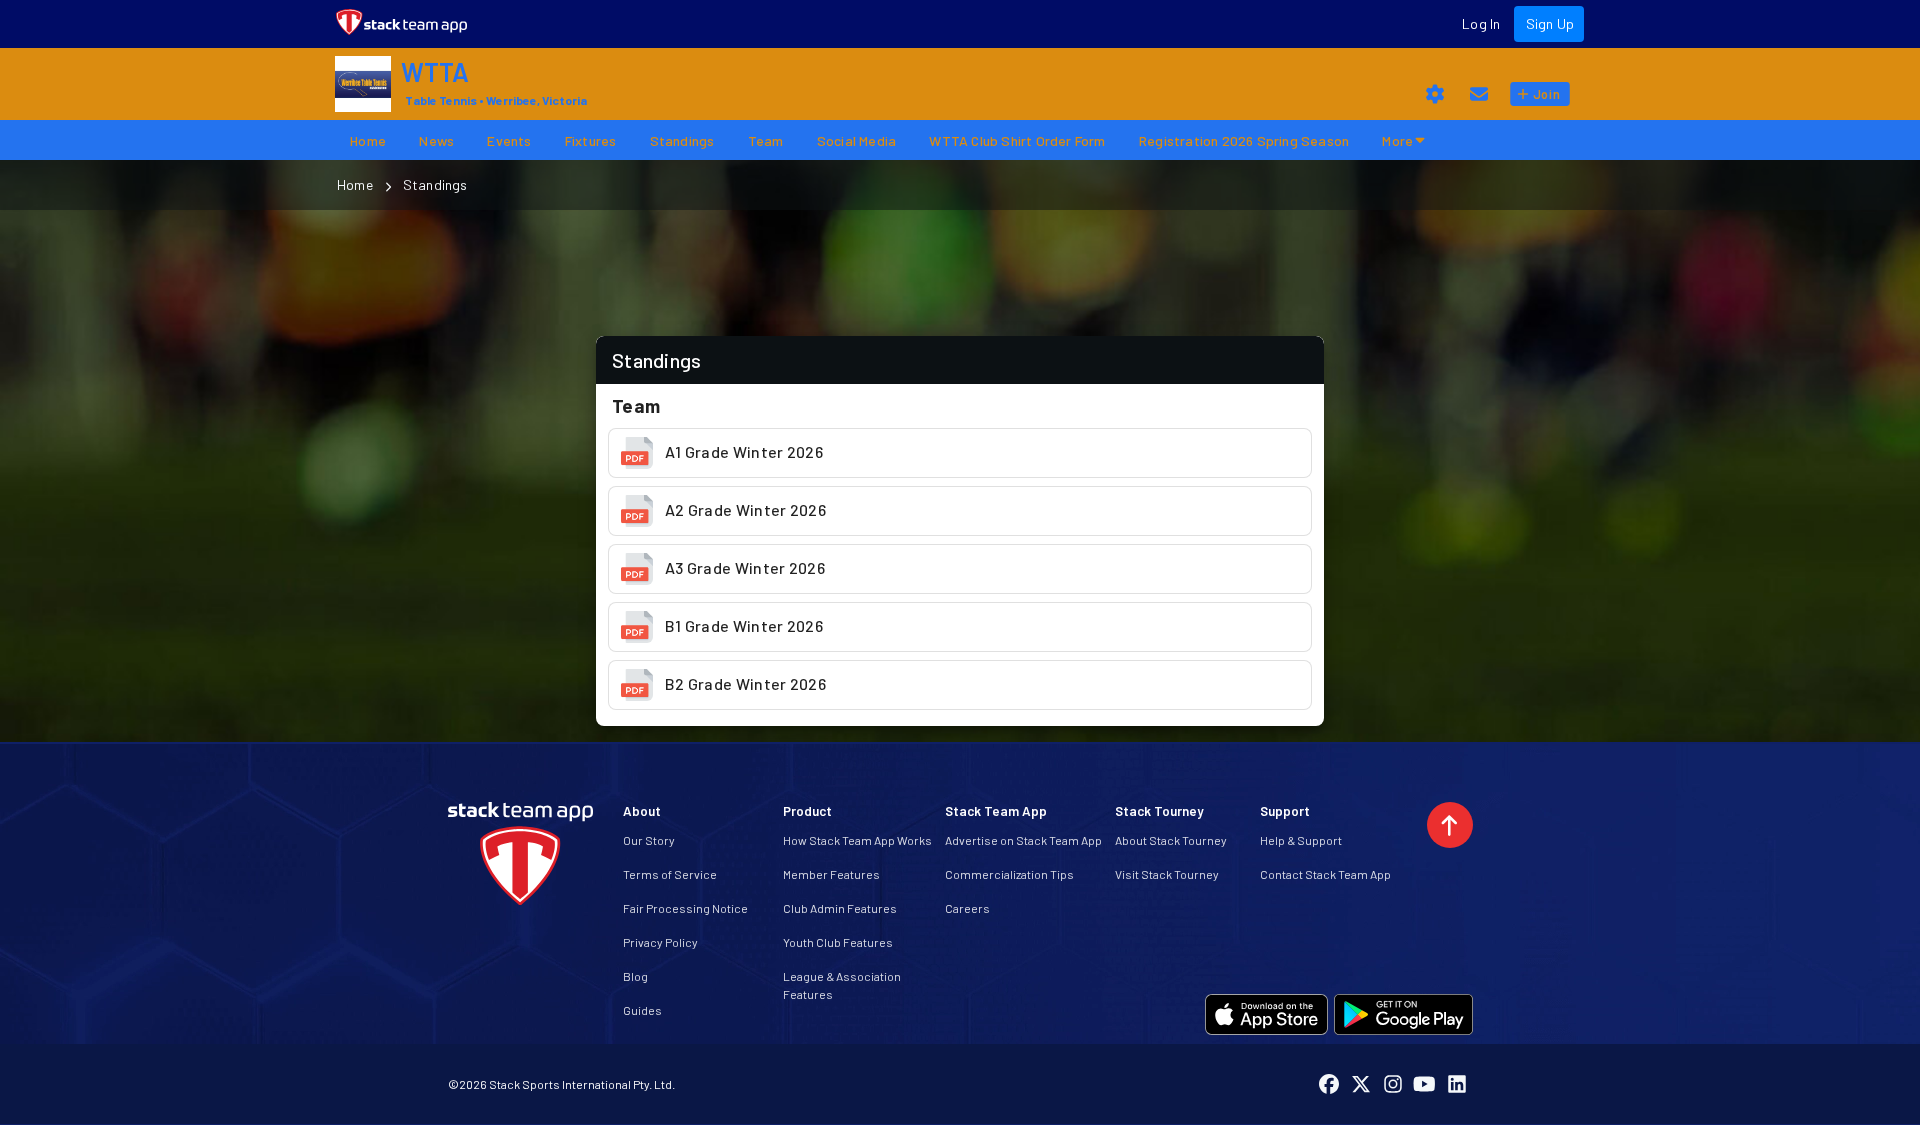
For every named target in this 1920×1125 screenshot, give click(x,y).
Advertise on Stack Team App (1023, 840)
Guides (642, 1010)
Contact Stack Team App (1325, 874)
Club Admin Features (840, 908)
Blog (635, 976)
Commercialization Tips (1009, 874)
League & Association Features (842, 985)
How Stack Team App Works (857, 840)
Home (355, 184)
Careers (967, 908)
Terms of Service (670, 874)
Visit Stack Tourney (1167, 874)
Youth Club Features (838, 942)
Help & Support (1301, 840)
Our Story (649, 840)
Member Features (831, 874)
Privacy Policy (660, 942)
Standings (435, 184)
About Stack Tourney (1171, 840)
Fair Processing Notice (685, 908)
